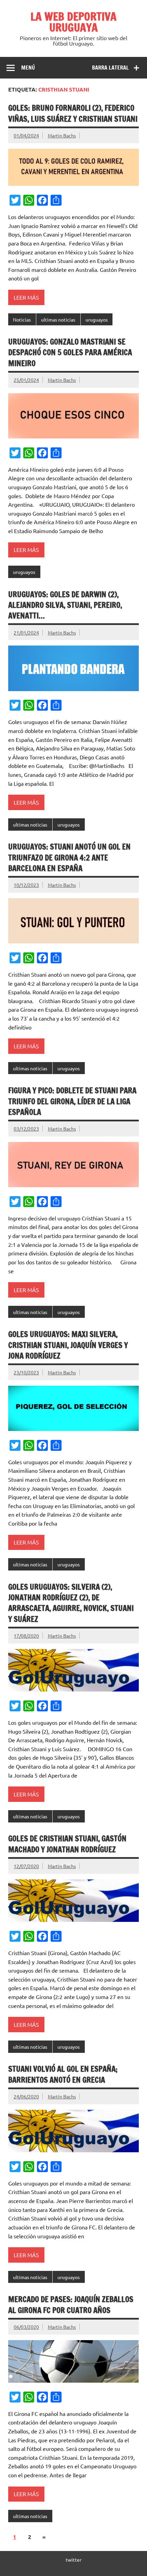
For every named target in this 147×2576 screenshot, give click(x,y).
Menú (28, 68)
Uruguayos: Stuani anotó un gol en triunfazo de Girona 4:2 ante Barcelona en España (69, 857)
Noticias (22, 320)
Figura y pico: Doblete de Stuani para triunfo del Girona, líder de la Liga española (72, 1101)
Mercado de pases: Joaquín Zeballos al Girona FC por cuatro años (71, 2304)
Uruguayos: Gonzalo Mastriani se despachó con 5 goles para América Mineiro (70, 352)
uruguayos (97, 320)
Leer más (26, 297)
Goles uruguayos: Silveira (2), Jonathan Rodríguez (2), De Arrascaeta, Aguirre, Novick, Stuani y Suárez (71, 1603)
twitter (73, 2560)
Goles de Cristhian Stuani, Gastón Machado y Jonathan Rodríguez (67, 1844)
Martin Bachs (62, 135)
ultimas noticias (58, 320)
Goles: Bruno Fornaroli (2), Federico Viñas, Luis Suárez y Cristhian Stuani (73, 113)
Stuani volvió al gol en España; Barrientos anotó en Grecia (63, 2074)
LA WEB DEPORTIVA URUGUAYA (73, 22)
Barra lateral (110, 68)
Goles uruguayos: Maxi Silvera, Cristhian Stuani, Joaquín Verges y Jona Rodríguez (68, 1345)
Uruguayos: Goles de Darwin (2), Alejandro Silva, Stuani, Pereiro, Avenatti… (65, 605)
